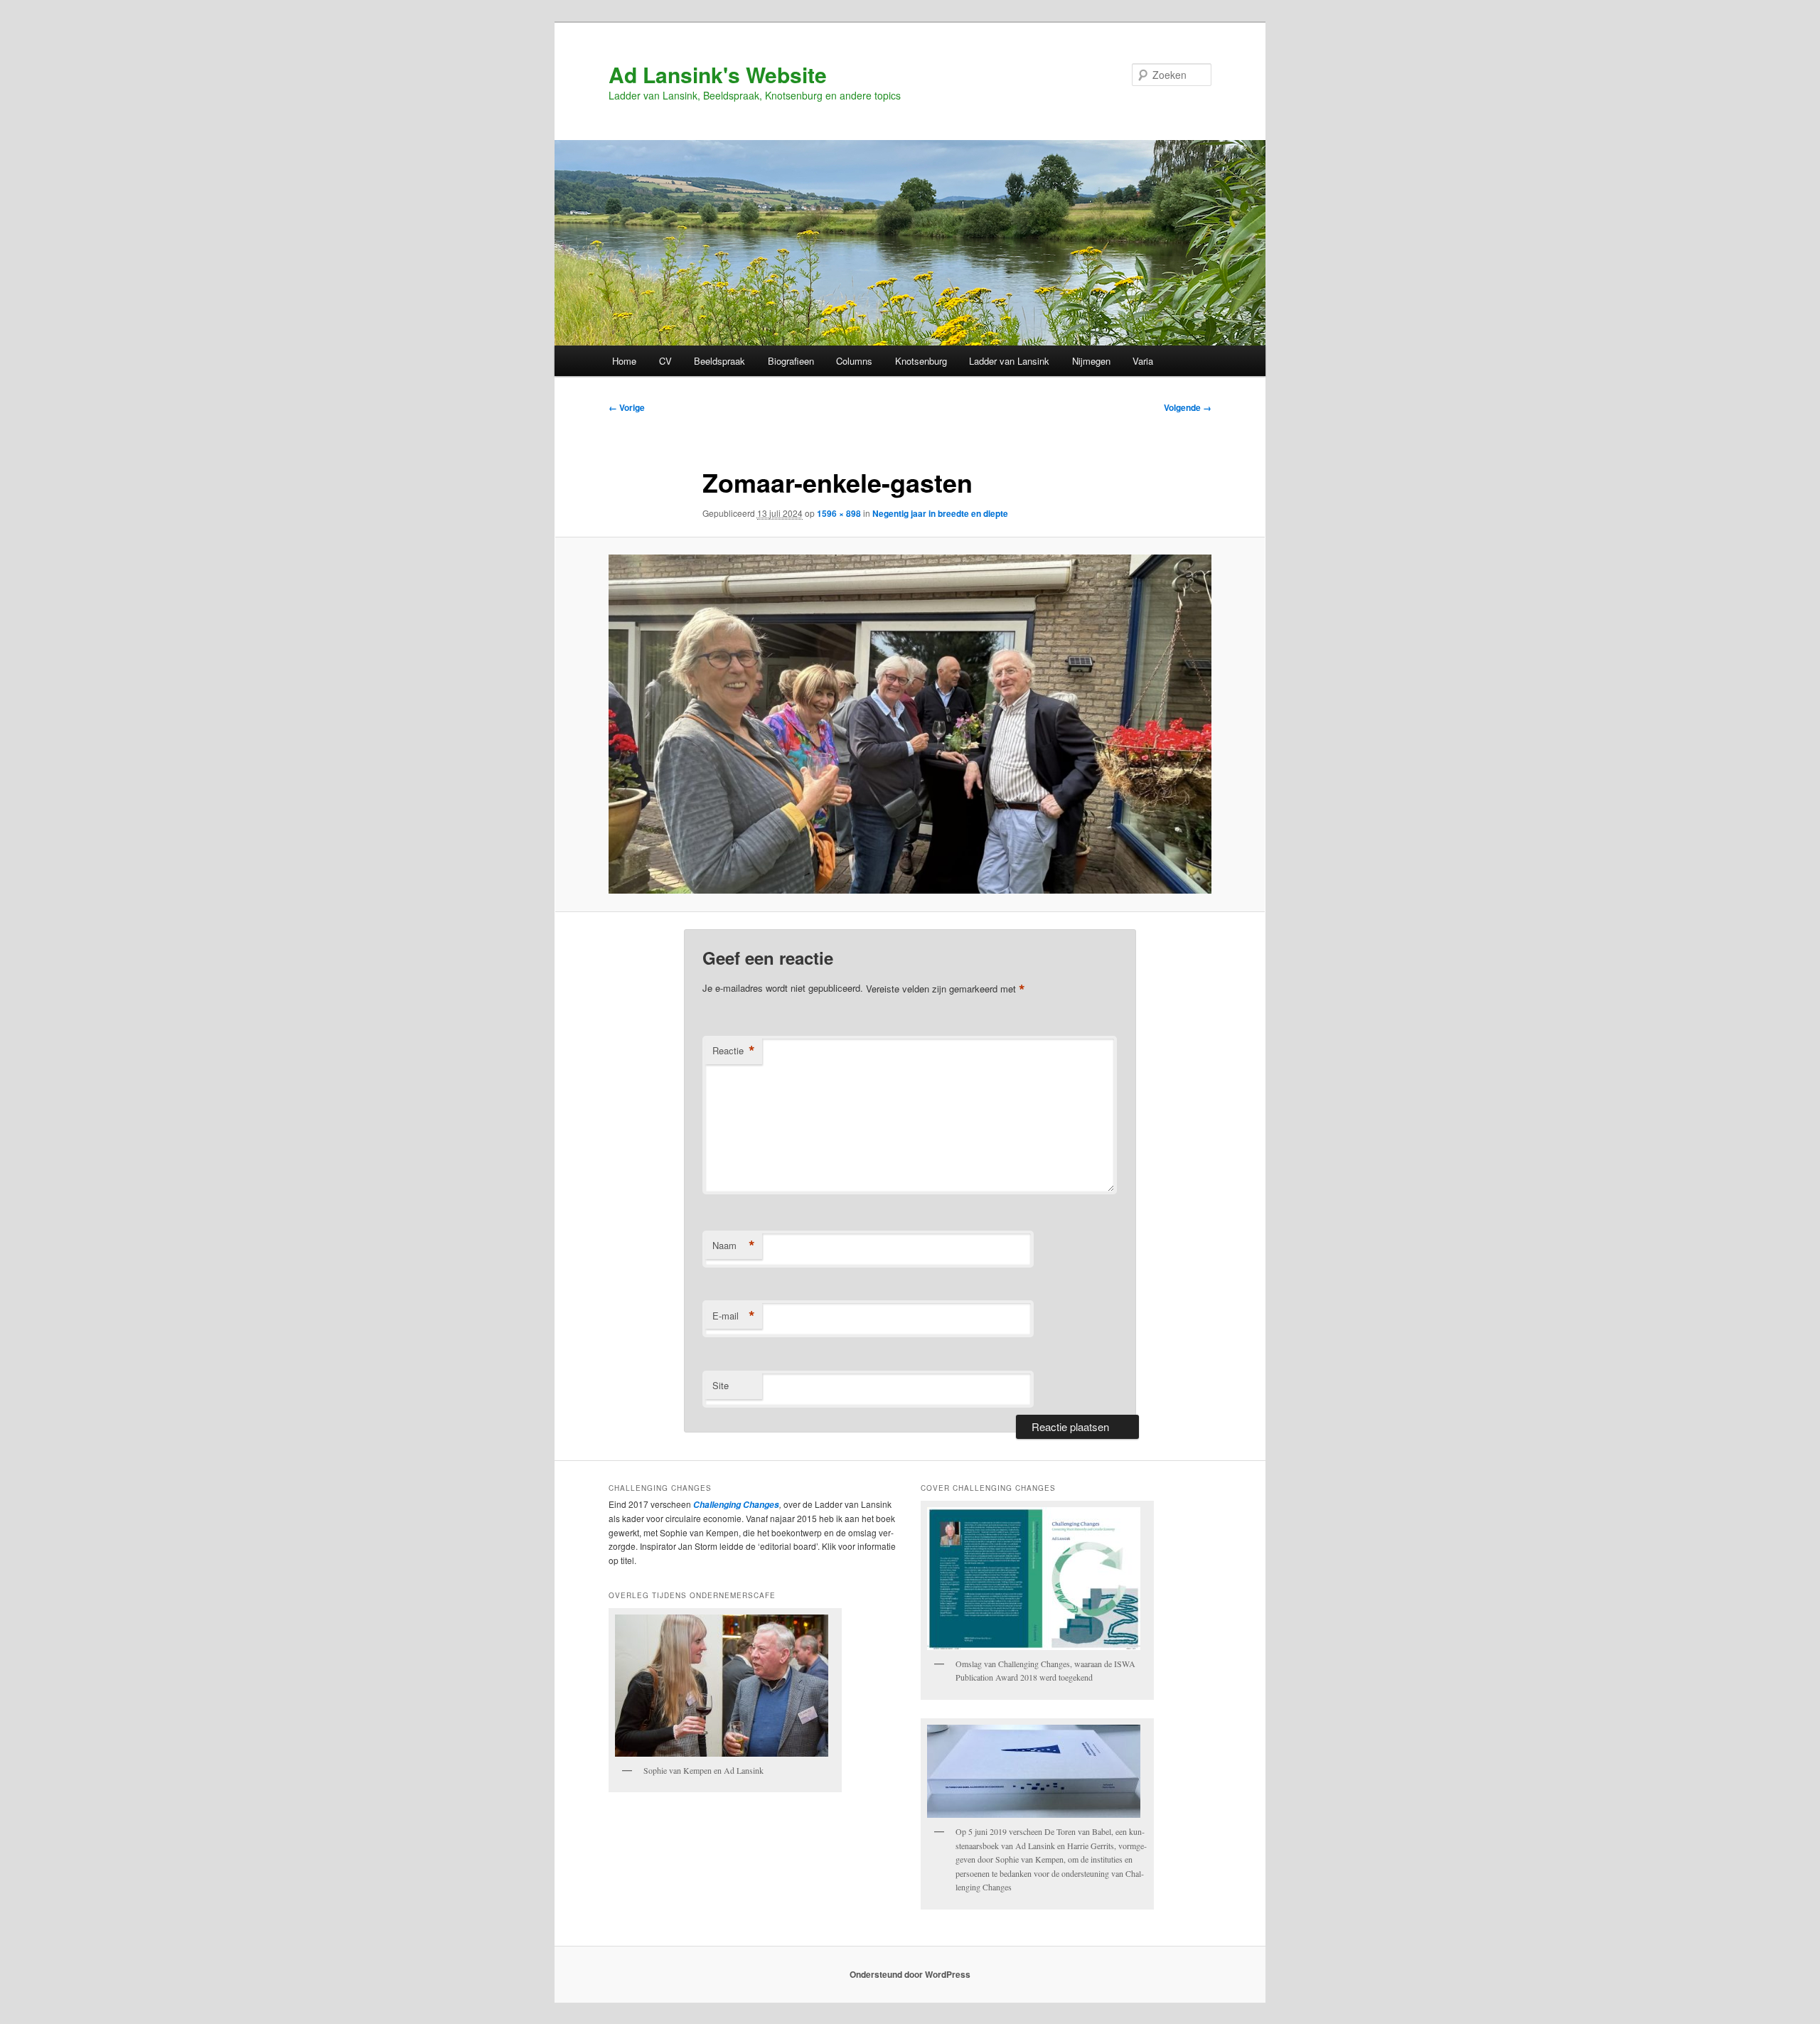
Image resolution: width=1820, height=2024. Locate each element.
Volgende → (1188, 407)
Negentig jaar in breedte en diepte (940, 513)
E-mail (734, 1316)
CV (665, 361)
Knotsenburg (921, 361)
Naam (734, 1246)
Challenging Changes (735, 1505)
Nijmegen (1091, 361)
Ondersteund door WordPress (910, 1974)
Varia (1143, 361)
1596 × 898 (839, 513)
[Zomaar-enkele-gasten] (910, 724)
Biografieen (791, 361)
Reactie (734, 1051)
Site (721, 1385)
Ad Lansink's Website (718, 74)
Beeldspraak (719, 361)
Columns (854, 361)
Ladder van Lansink (1009, 361)
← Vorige (627, 407)
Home (624, 361)
